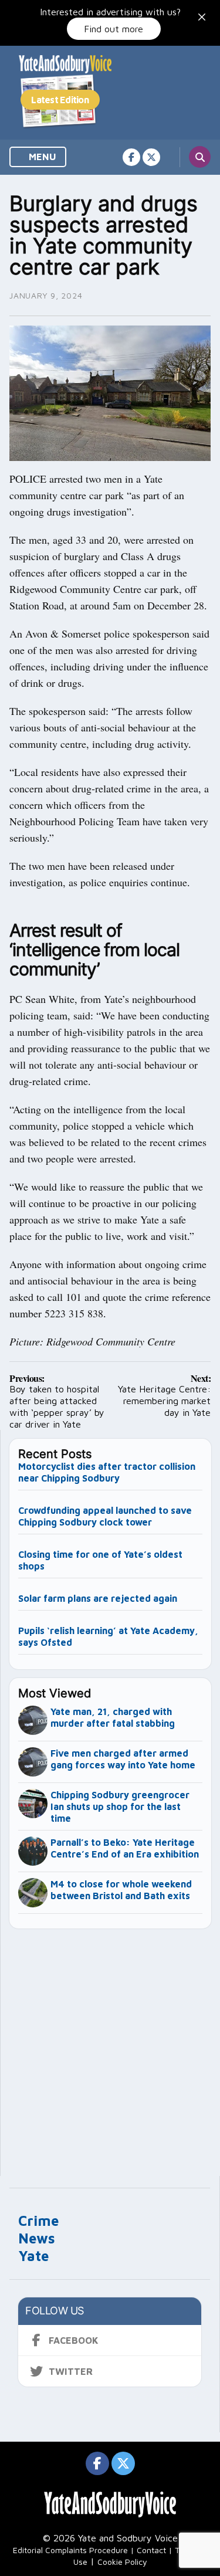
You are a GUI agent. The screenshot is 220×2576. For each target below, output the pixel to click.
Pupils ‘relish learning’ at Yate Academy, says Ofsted (108, 1636)
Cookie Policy (122, 2562)
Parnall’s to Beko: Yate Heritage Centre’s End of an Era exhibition (125, 1848)
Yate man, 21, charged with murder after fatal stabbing (113, 1717)
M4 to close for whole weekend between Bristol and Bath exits (121, 1890)
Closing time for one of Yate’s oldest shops (100, 1560)
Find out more (114, 29)
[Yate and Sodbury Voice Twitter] (151, 157)
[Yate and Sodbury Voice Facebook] (131, 157)
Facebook (74, 2340)
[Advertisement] (110, 2047)
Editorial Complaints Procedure (70, 2550)
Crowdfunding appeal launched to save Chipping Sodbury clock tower (105, 1516)
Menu (41, 157)
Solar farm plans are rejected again (98, 1598)
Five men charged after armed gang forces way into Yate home (123, 1759)
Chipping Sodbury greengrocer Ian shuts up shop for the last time (120, 1806)
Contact (151, 2550)
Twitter (71, 2371)
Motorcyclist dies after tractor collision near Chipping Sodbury (107, 1472)
